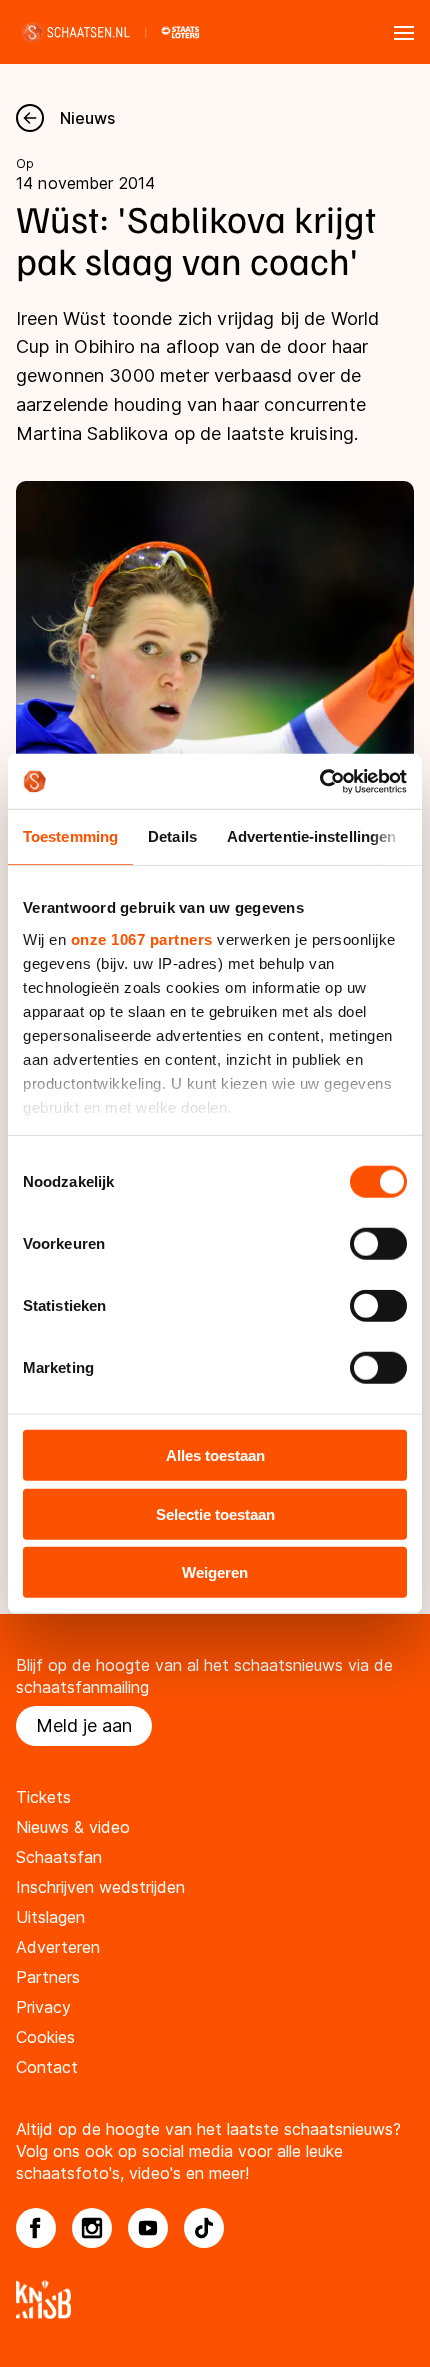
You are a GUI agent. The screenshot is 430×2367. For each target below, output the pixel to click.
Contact (47, 2067)
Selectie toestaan (215, 1513)
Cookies (45, 2037)
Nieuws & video (73, 1827)
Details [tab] (172, 836)
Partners (48, 1977)
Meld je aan (84, 1725)
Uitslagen (50, 1917)
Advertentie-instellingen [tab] (311, 836)
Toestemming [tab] (70, 836)
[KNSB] (215, 2299)
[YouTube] (148, 2228)
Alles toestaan (215, 1455)
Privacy (43, 2007)
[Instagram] (92, 2228)
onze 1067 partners (142, 938)
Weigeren (215, 1572)
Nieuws (87, 118)
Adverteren (58, 1947)
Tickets (43, 1797)
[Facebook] (36, 2228)
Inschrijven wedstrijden (100, 1887)
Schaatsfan (59, 1857)
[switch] (378, 1244)
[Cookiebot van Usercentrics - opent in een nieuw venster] (319, 781)
